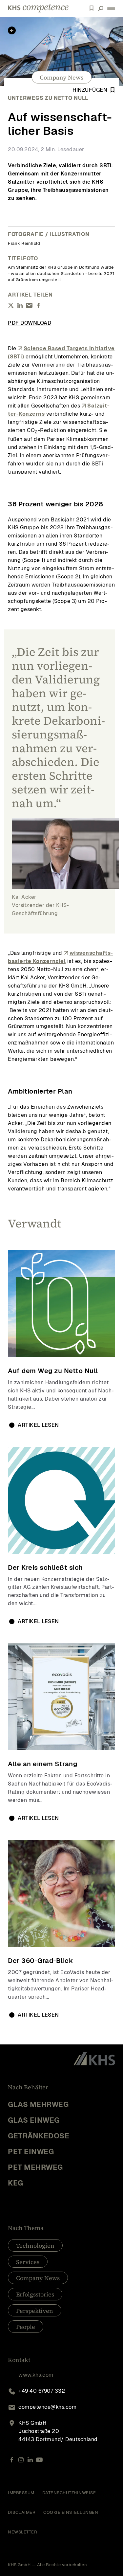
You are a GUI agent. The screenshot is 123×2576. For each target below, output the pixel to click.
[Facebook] (12, 2460)
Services (28, 2262)
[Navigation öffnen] (111, 8)
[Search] (101, 8)
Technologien (35, 2246)
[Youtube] (39, 2460)
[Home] (38, 8)
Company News (61, 77)
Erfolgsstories (35, 2294)
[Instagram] (21, 2460)
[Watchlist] (92, 8)
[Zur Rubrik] (12, 30)
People (26, 2327)
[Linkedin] (30, 2460)
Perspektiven (35, 2311)
